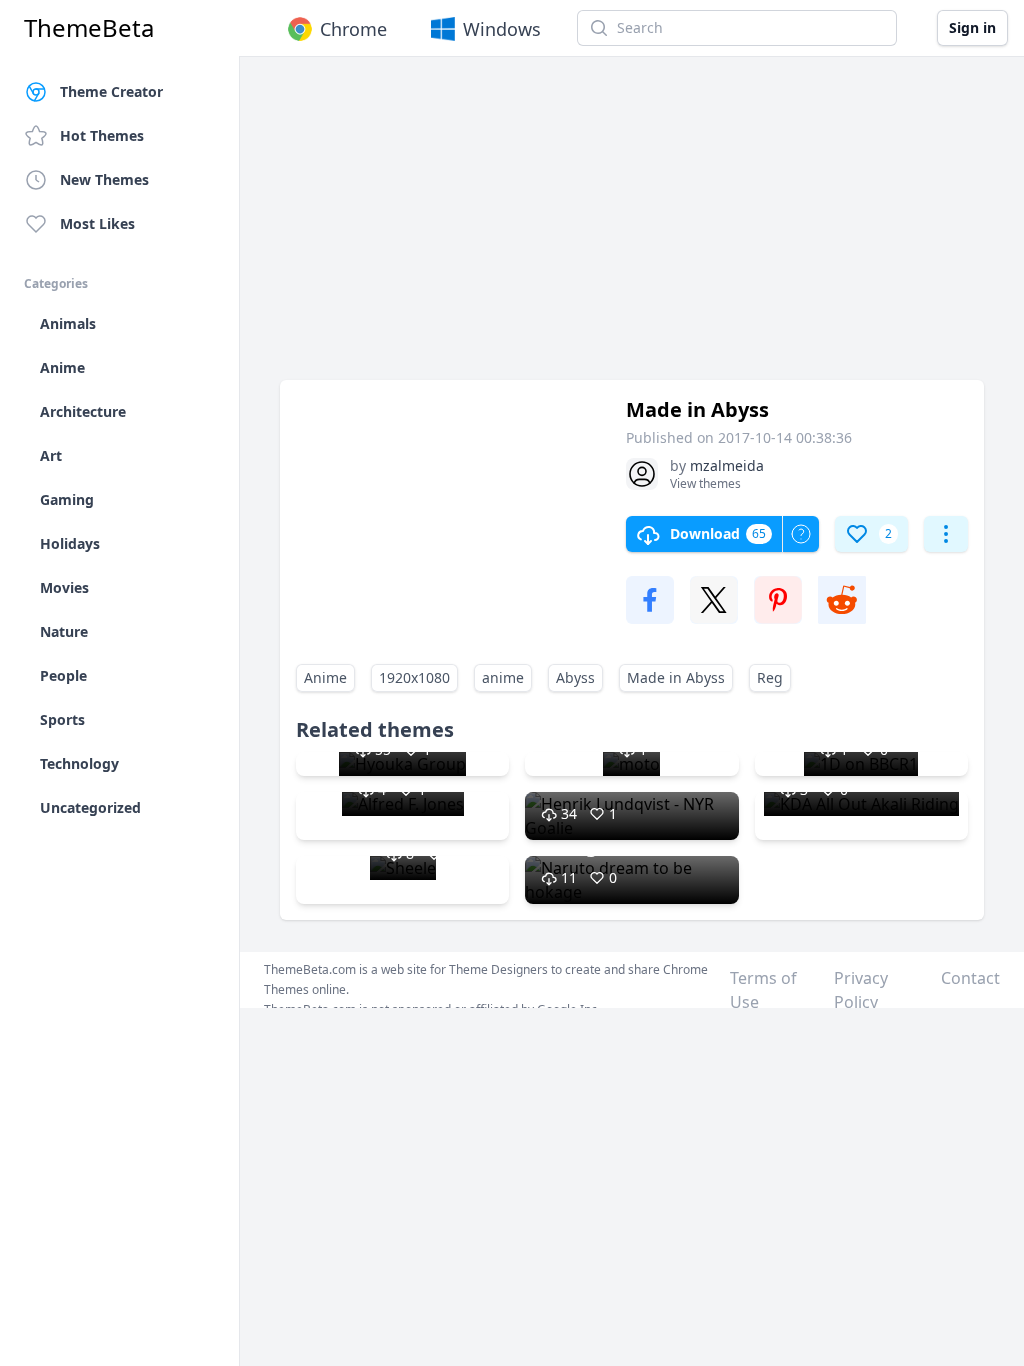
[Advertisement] (632, 228)
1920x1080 (414, 677)
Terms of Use (763, 990)
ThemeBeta (89, 28)
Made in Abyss (676, 677)
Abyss (575, 677)
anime (503, 677)
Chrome (353, 29)
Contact (970, 978)
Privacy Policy (861, 990)
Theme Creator (111, 91)
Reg (770, 677)
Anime (325, 677)
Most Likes (97, 223)
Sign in (972, 27)
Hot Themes (102, 135)
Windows (502, 29)
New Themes (104, 179)
